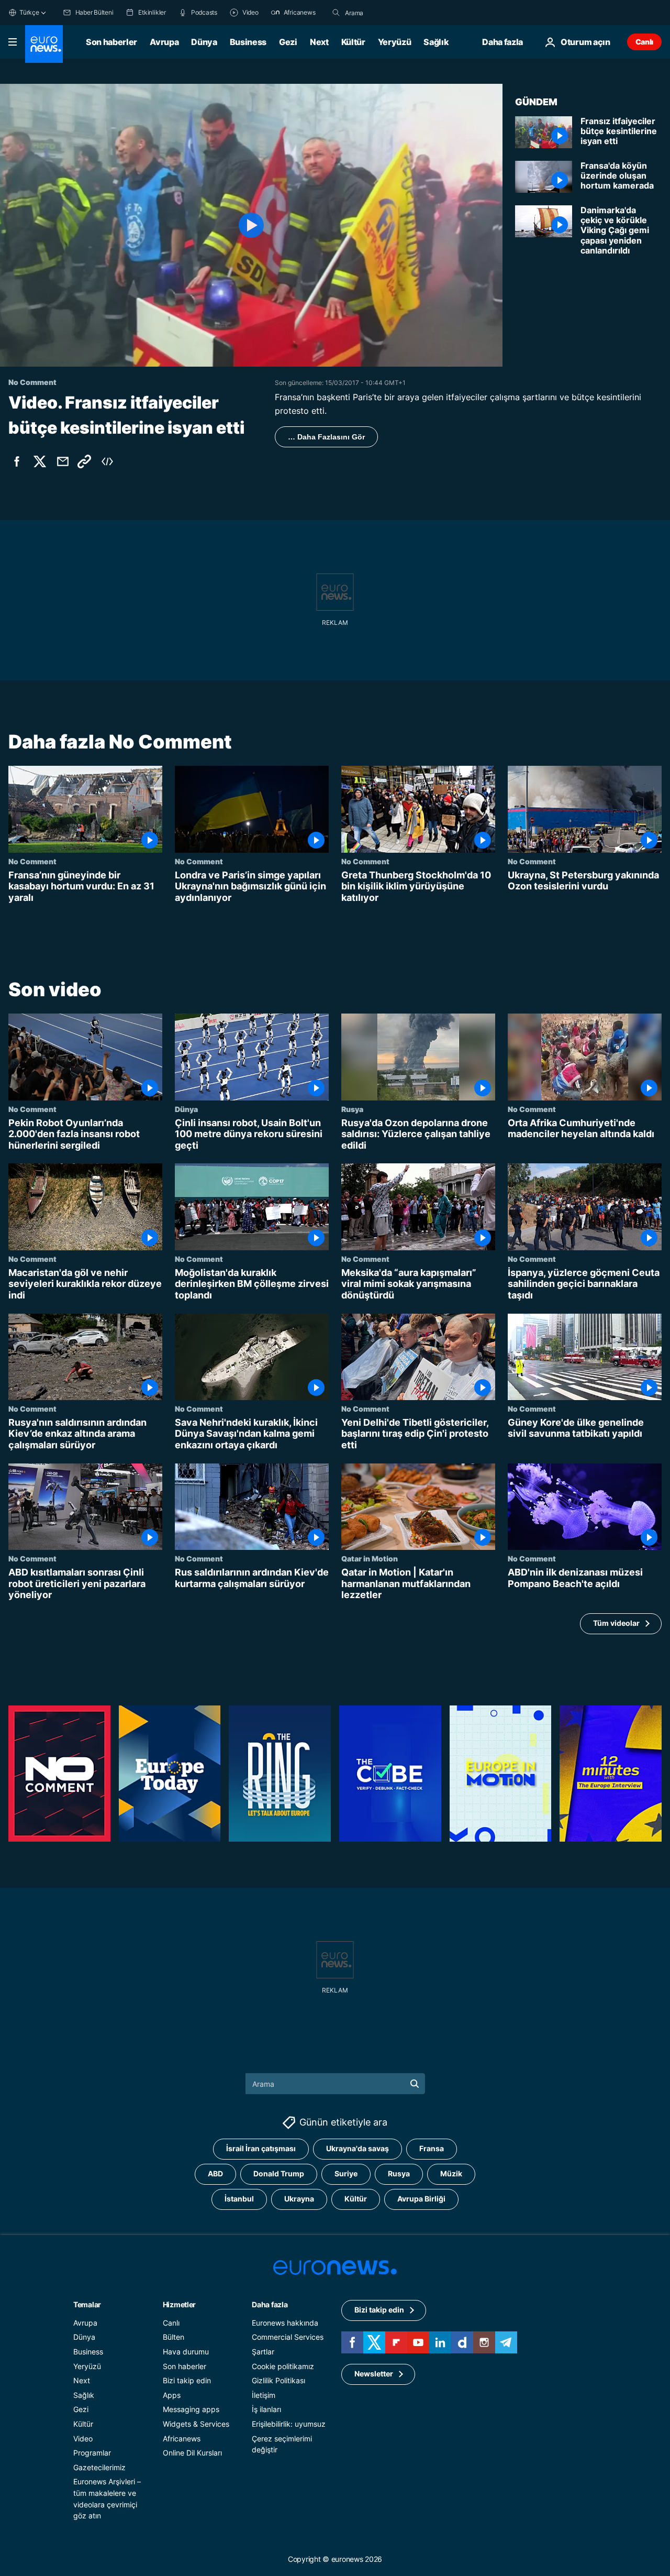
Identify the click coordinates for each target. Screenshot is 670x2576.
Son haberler (111, 42)
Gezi (288, 42)
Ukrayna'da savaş (358, 2148)
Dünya (204, 42)
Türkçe (29, 12)
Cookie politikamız (283, 2366)
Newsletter (374, 2374)
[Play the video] (251, 225)
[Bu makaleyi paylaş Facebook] (17, 461)
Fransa (432, 2148)
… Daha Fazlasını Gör (326, 437)
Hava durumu (186, 2352)
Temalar (87, 2304)
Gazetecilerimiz (99, 2467)
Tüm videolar (616, 1623)
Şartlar (263, 2352)
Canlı (644, 42)
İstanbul (239, 2199)
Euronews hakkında (285, 2323)
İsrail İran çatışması (261, 2148)
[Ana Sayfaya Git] (44, 44)
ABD (215, 2173)
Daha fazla (270, 2304)
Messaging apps (191, 2409)
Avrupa (164, 42)
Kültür (353, 42)
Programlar (92, 2453)
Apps (172, 2395)
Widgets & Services (196, 2424)
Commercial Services (288, 2337)
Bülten (174, 2337)
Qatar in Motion (370, 1558)
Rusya (352, 1109)
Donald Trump (279, 2173)
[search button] (336, 13)
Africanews (182, 2438)
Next (319, 42)
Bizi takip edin (187, 2380)
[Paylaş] (63, 461)
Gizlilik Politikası (278, 2380)
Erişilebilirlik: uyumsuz (289, 2424)
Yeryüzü (395, 42)
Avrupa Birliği (421, 2199)
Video (83, 2438)
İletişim (264, 2395)
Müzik (451, 2173)
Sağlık (436, 42)
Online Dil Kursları (192, 2453)
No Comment (32, 861)
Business (248, 42)
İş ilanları (266, 2409)
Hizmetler (179, 2304)
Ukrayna (299, 2199)
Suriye (346, 2173)
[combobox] (389, 13)
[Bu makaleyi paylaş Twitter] (40, 461)
